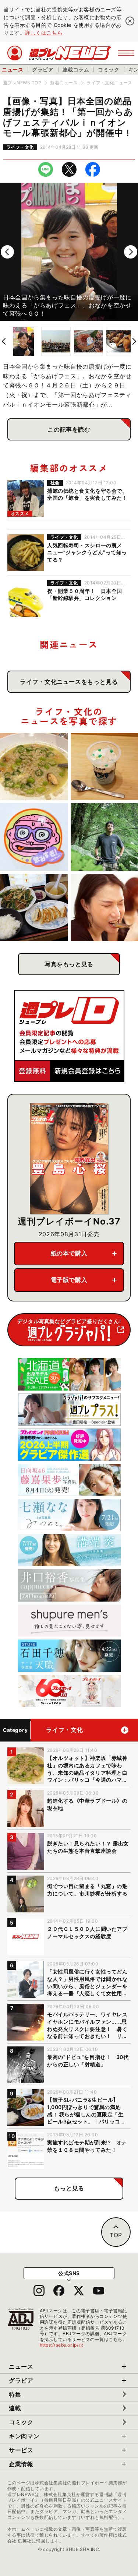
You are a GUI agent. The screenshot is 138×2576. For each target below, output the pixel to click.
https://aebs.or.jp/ (62, 2345)
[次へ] (131, 252)
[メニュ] (126, 53)
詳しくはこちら (44, 33)
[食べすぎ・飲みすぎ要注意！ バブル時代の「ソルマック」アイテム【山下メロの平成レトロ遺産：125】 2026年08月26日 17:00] (34, 837)
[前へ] (7, 252)
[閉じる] (130, 21)
